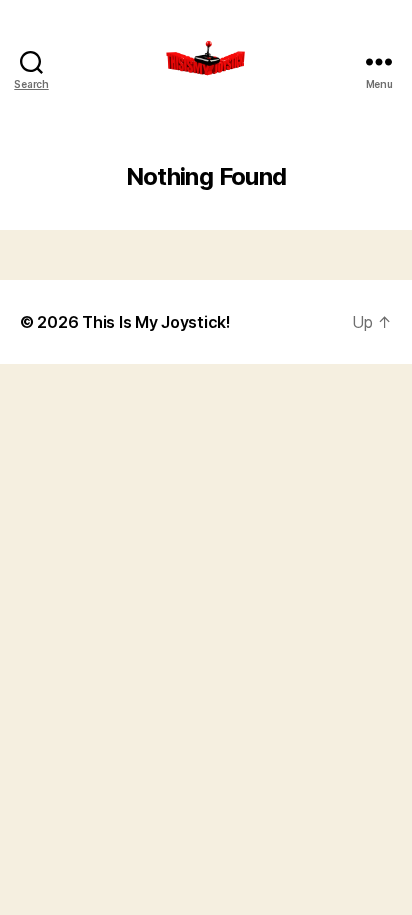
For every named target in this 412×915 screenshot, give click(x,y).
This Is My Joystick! (156, 322)
